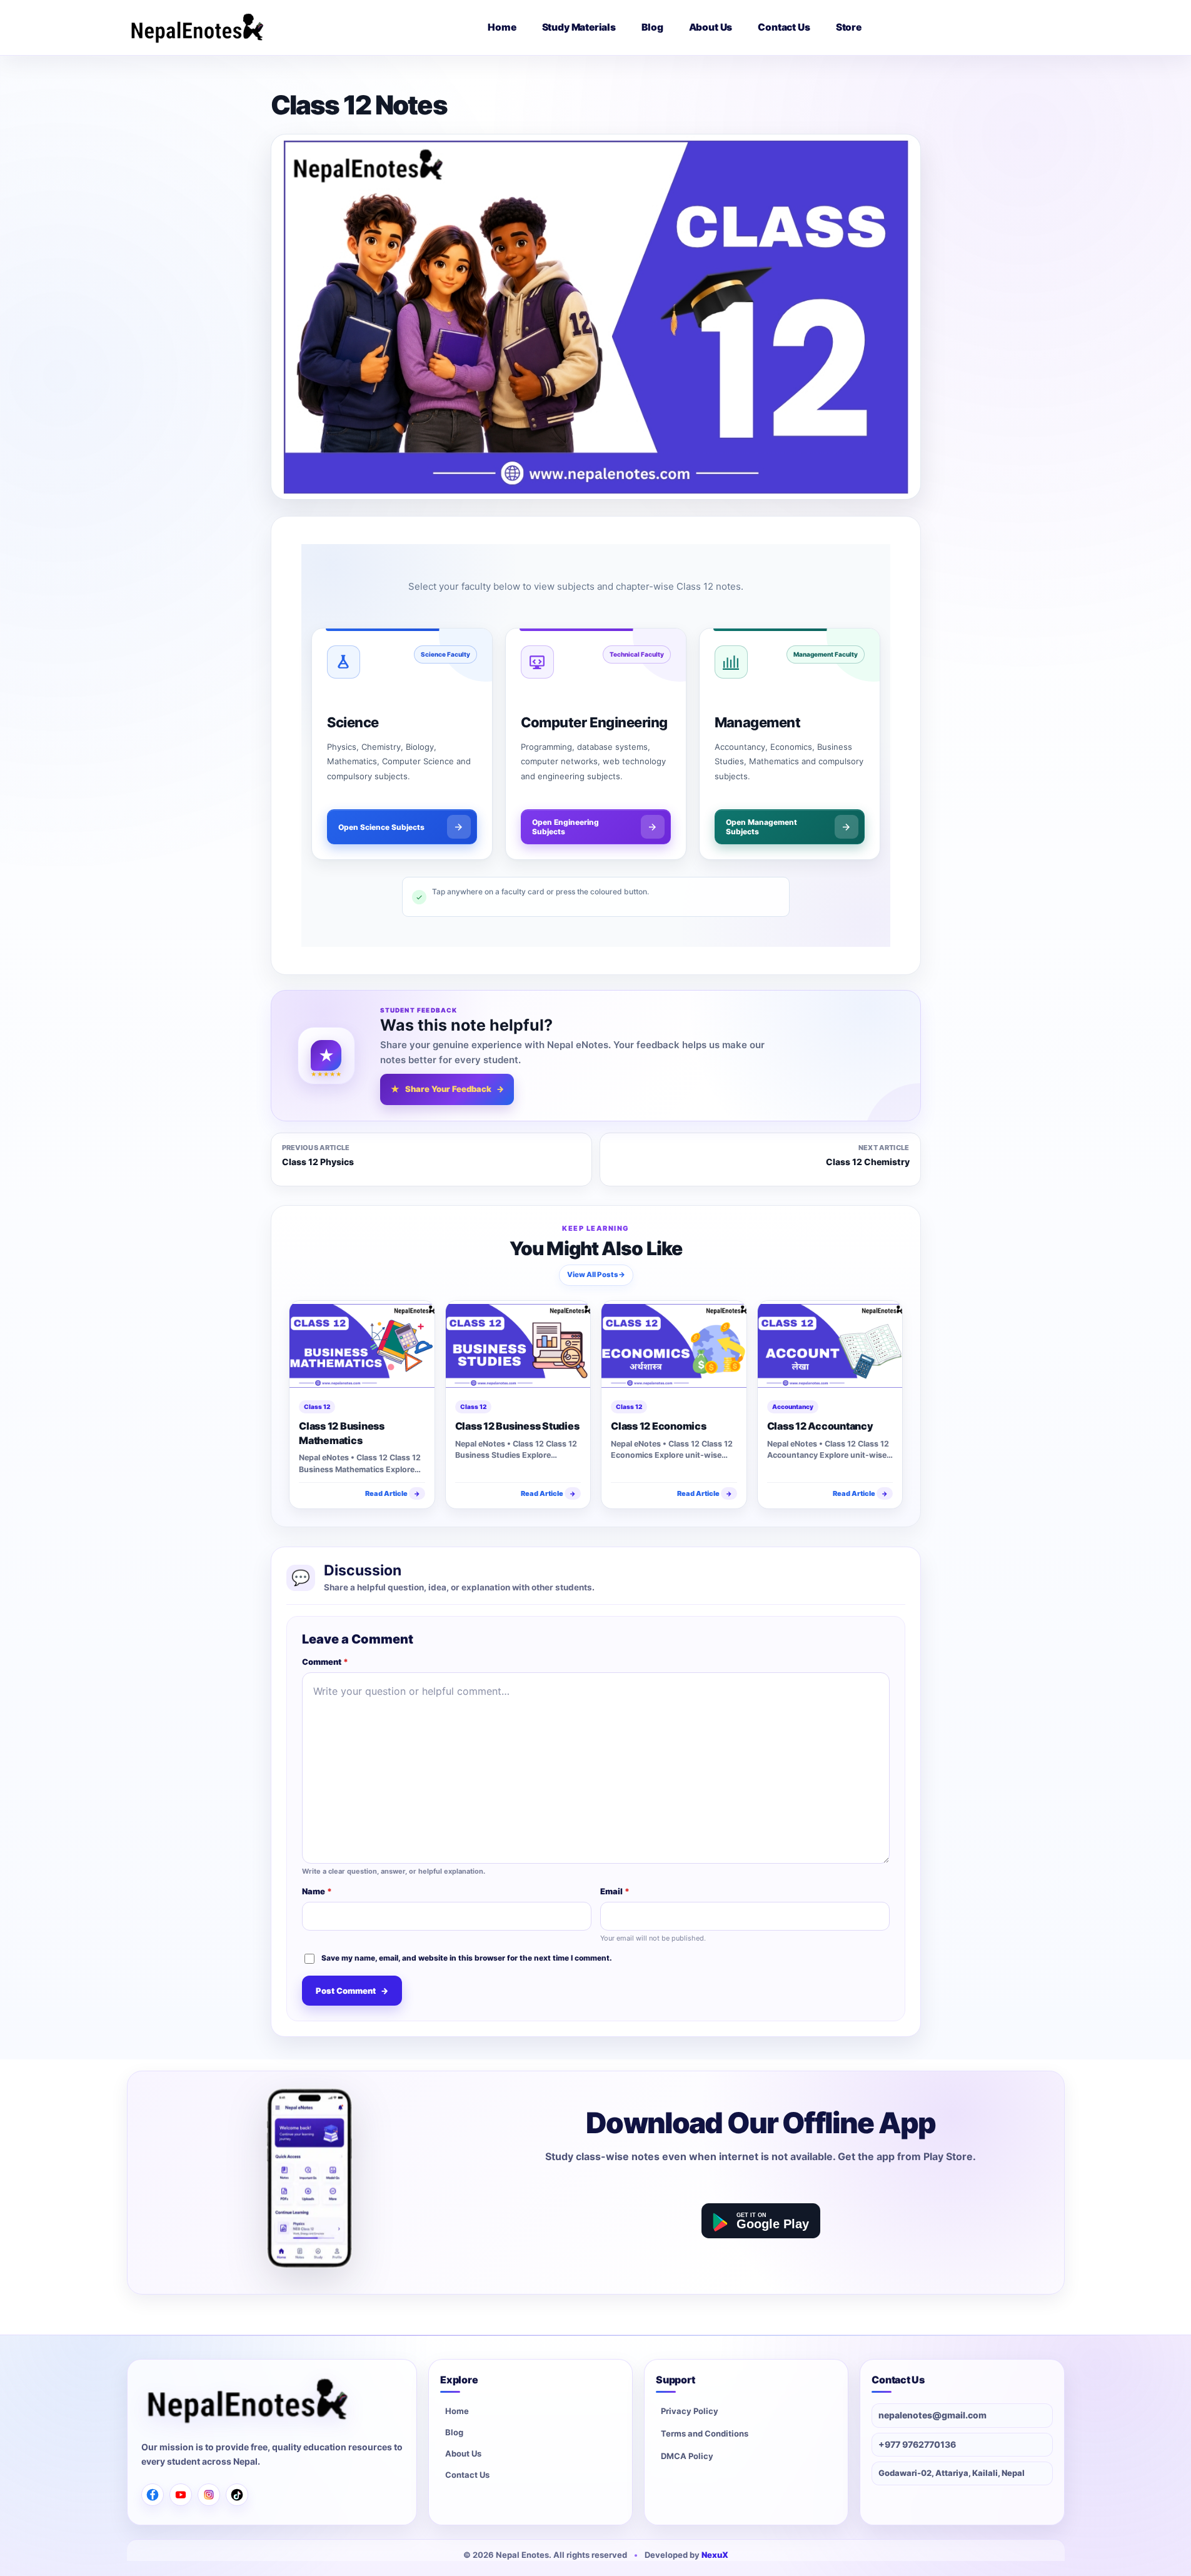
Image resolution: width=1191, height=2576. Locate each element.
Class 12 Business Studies (517, 1426)
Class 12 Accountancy (820, 1426)
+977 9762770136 (917, 2444)
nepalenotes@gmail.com (932, 2415)
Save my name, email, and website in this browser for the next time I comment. (467, 1958)
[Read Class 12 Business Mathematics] (362, 1346)
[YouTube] (181, 2495)
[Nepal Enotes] (197, 28)
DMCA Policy (687, 2456)
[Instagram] (209, 2495)
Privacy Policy (690, 2411)
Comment (325, 1662)
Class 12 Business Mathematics (342, 1433)
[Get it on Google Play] (761, 2221)
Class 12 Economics (659, 1426)
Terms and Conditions (705, 2433)
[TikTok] (237, 2495)
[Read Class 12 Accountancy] (830, 1346)
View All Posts (595, 1274)
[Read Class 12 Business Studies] (518, 1346)
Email (615, 1891)
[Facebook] (153, 2495)
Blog (454, 2432)
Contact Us (467, 2475)
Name (317, 1891)
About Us (463, 2453)
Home (457, 2411)
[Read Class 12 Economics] (674, 1346)
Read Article (392, 1493)
